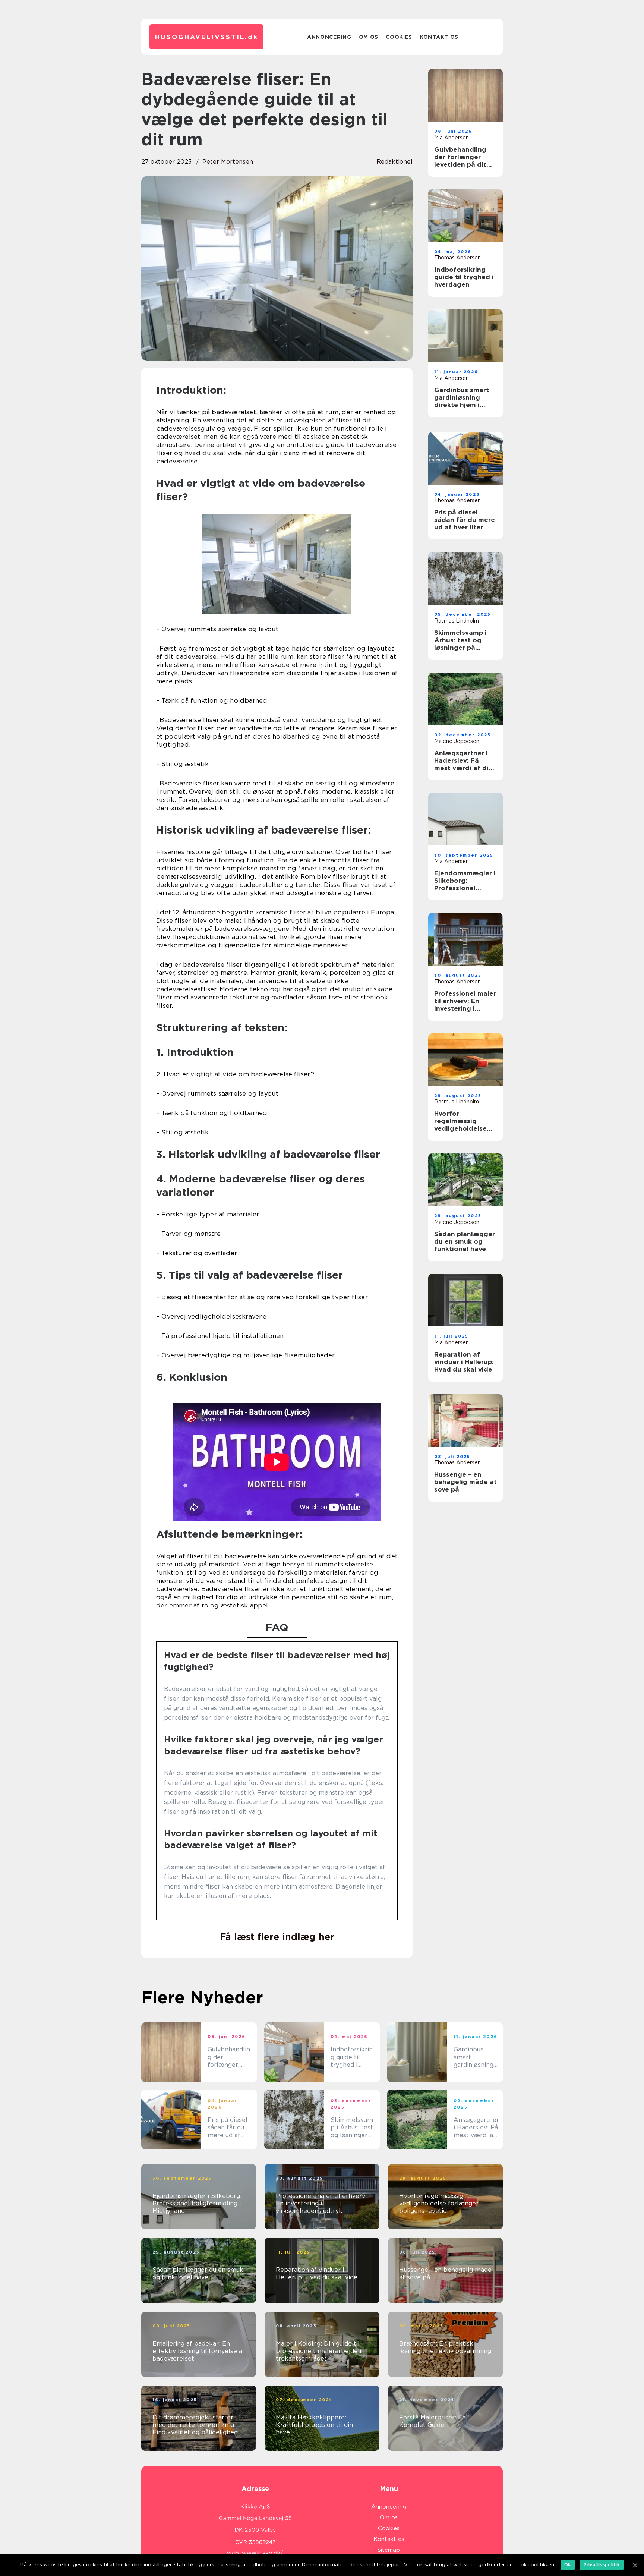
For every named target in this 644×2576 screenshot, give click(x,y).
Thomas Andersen (457, 258)
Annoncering (329, 37)
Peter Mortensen (228, 162)
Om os (369, 37)
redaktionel (394, 162)
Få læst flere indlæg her (277, 1937)
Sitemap (389, 2550)
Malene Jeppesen (457, 741)
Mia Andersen (452, 138)
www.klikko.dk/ (263, 2553)
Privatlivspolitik (602, 2565)
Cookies (399, 37)
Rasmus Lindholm (457, 621)
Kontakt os (439, 37)
